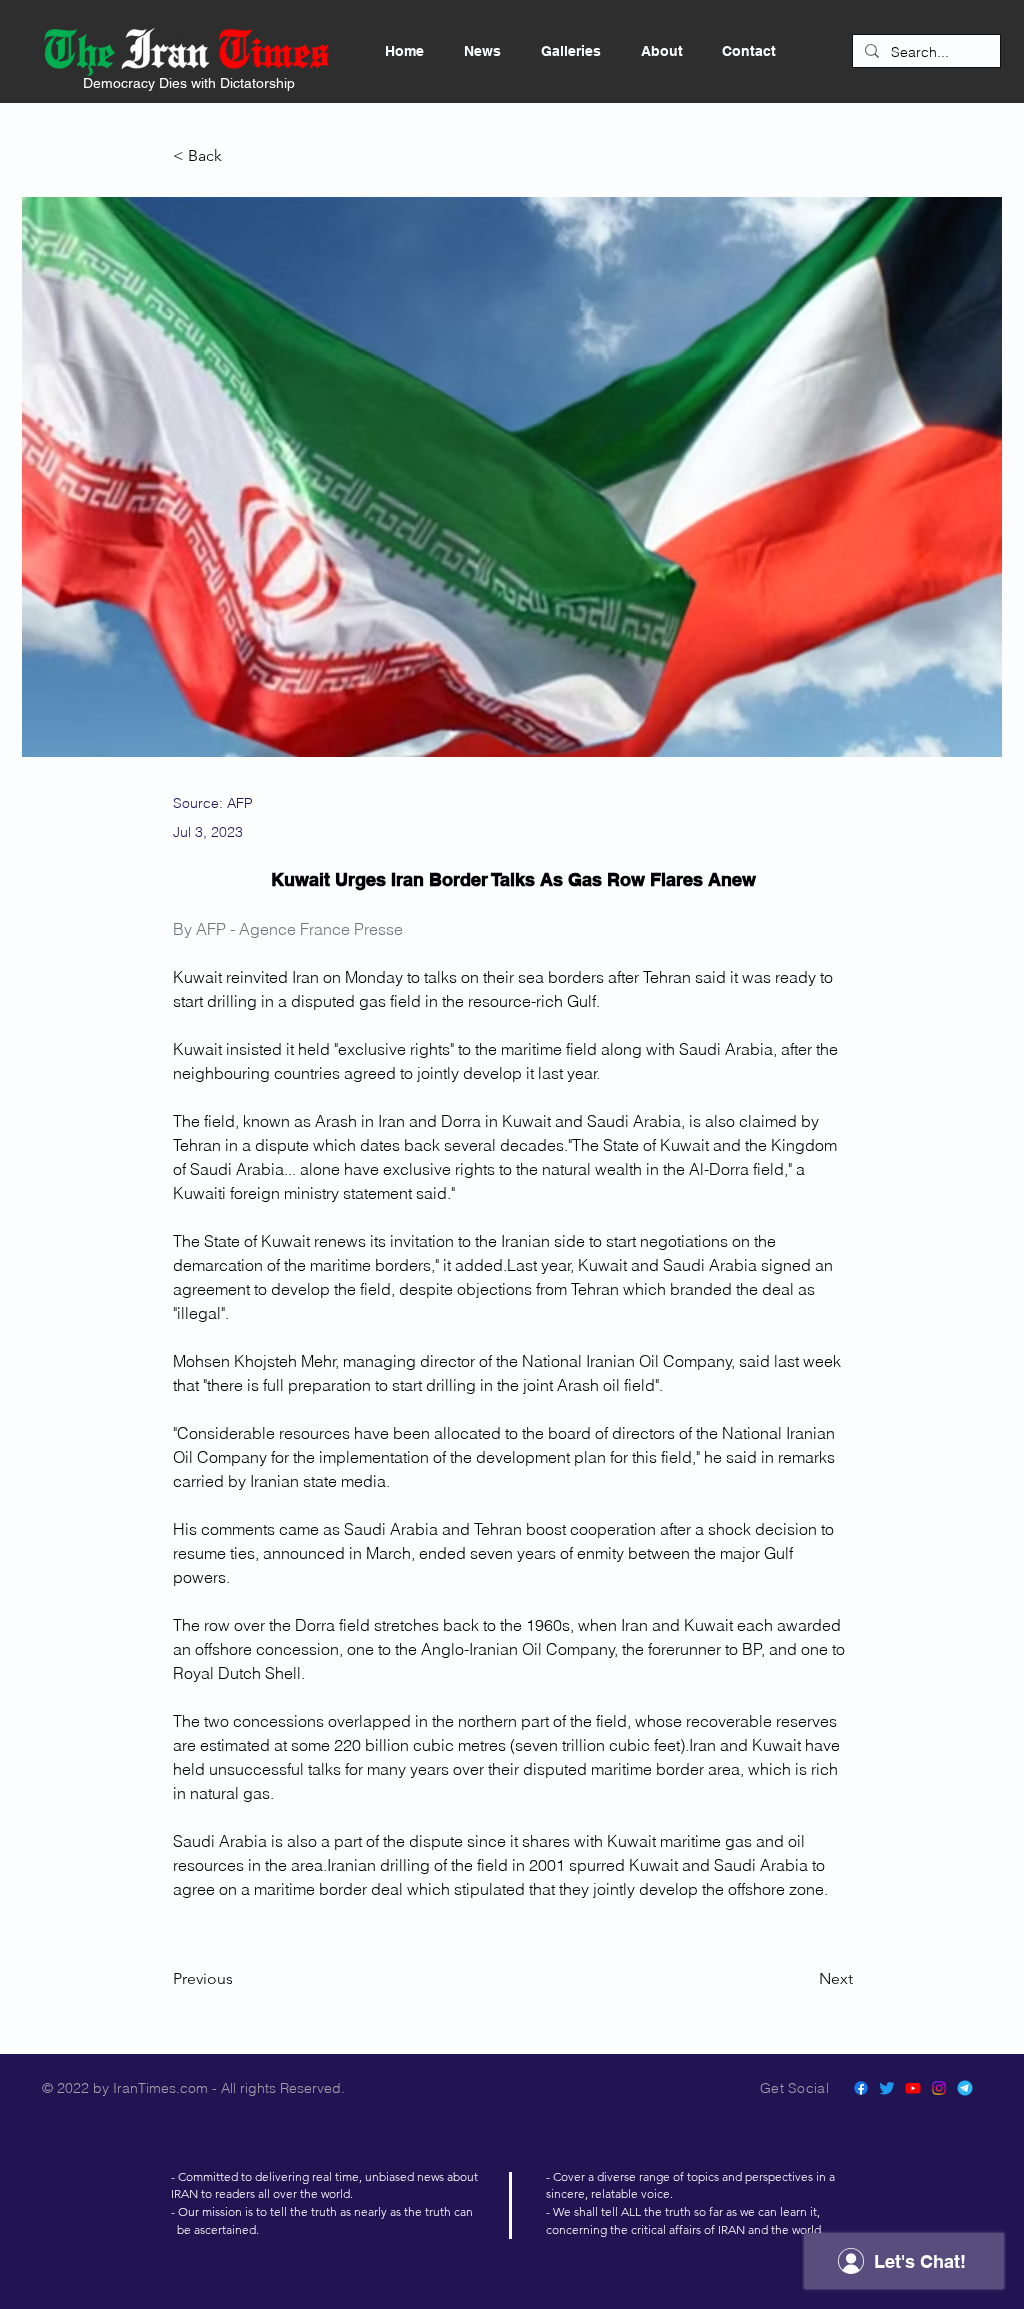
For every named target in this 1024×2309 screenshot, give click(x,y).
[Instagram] (939, 2088)
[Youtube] (913, 2088)
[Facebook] (861, 2088)
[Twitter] (887, 2088)
